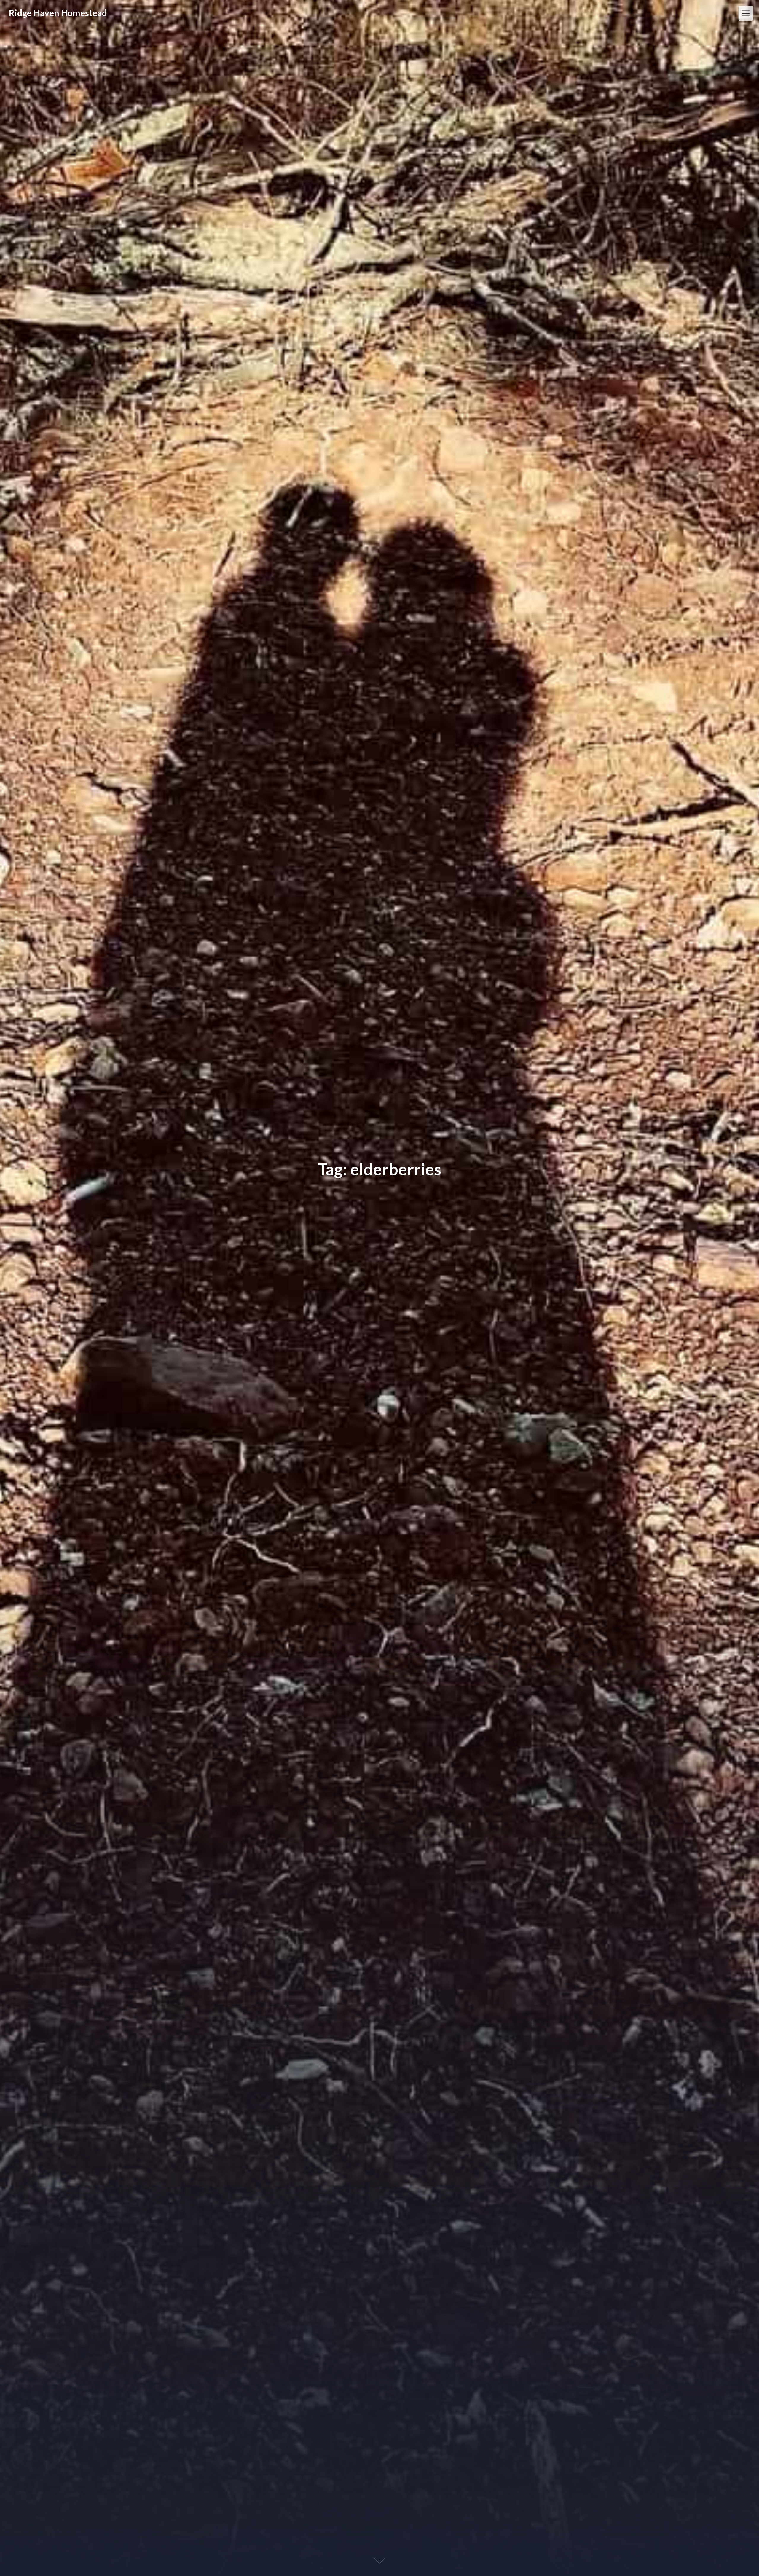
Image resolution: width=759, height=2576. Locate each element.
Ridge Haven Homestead (58, 13)
